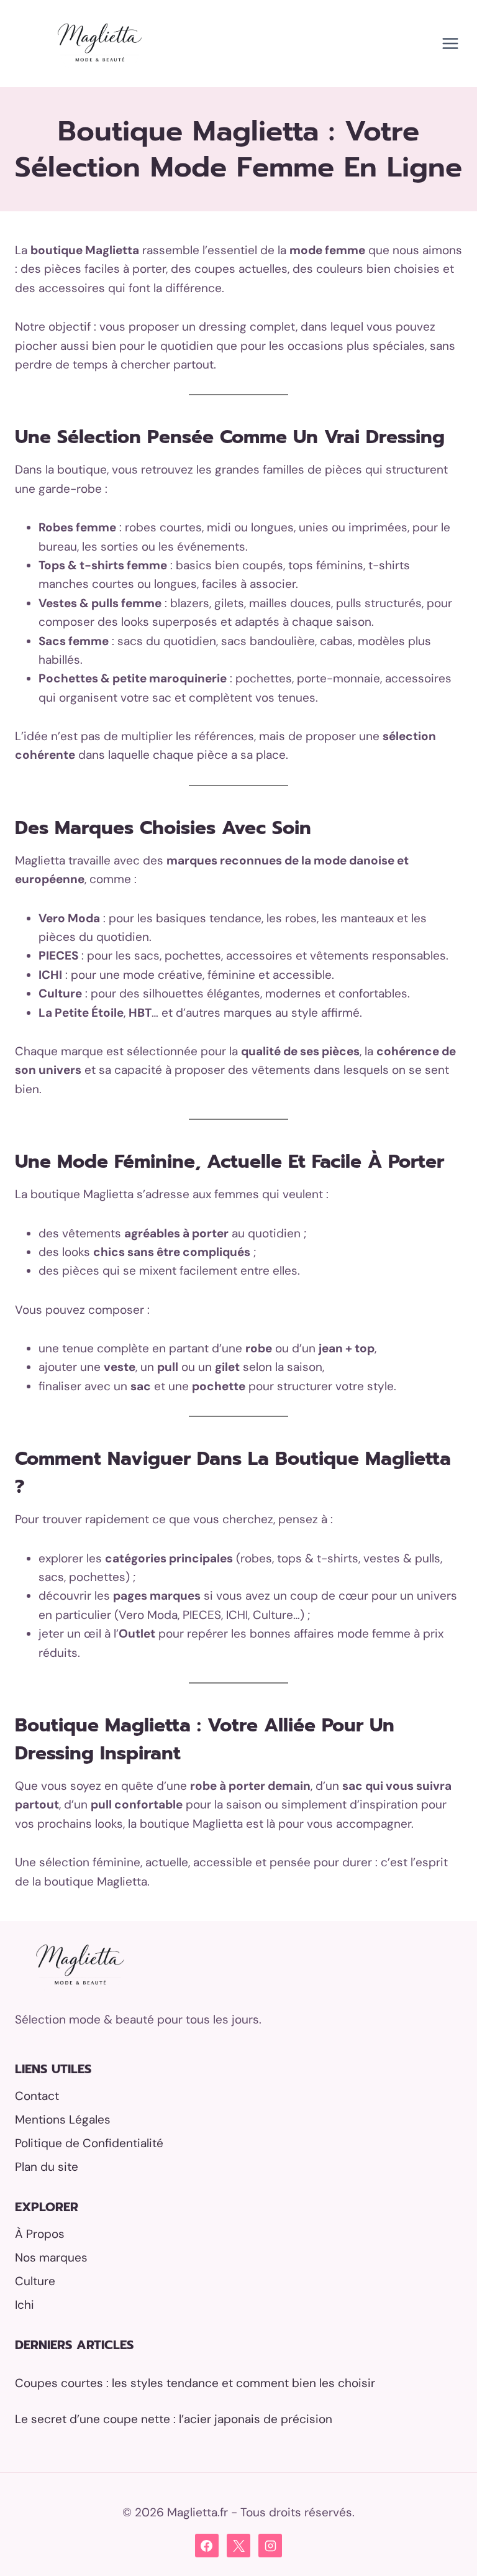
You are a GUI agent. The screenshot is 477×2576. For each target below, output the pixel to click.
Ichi (25, 2305)
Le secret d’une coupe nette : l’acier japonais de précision (174, 2419)
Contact (37, 2096)
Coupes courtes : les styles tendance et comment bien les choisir (195, 2383)
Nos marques (51, 2257)
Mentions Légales (63, 2120)
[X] (238, 2546)
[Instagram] (270, 2546)
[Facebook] (207, 2546)
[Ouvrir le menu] (450, 43)
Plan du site (47, 2167)
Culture (35, 2281)
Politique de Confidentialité (89, 2143)
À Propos (40, 2234)
